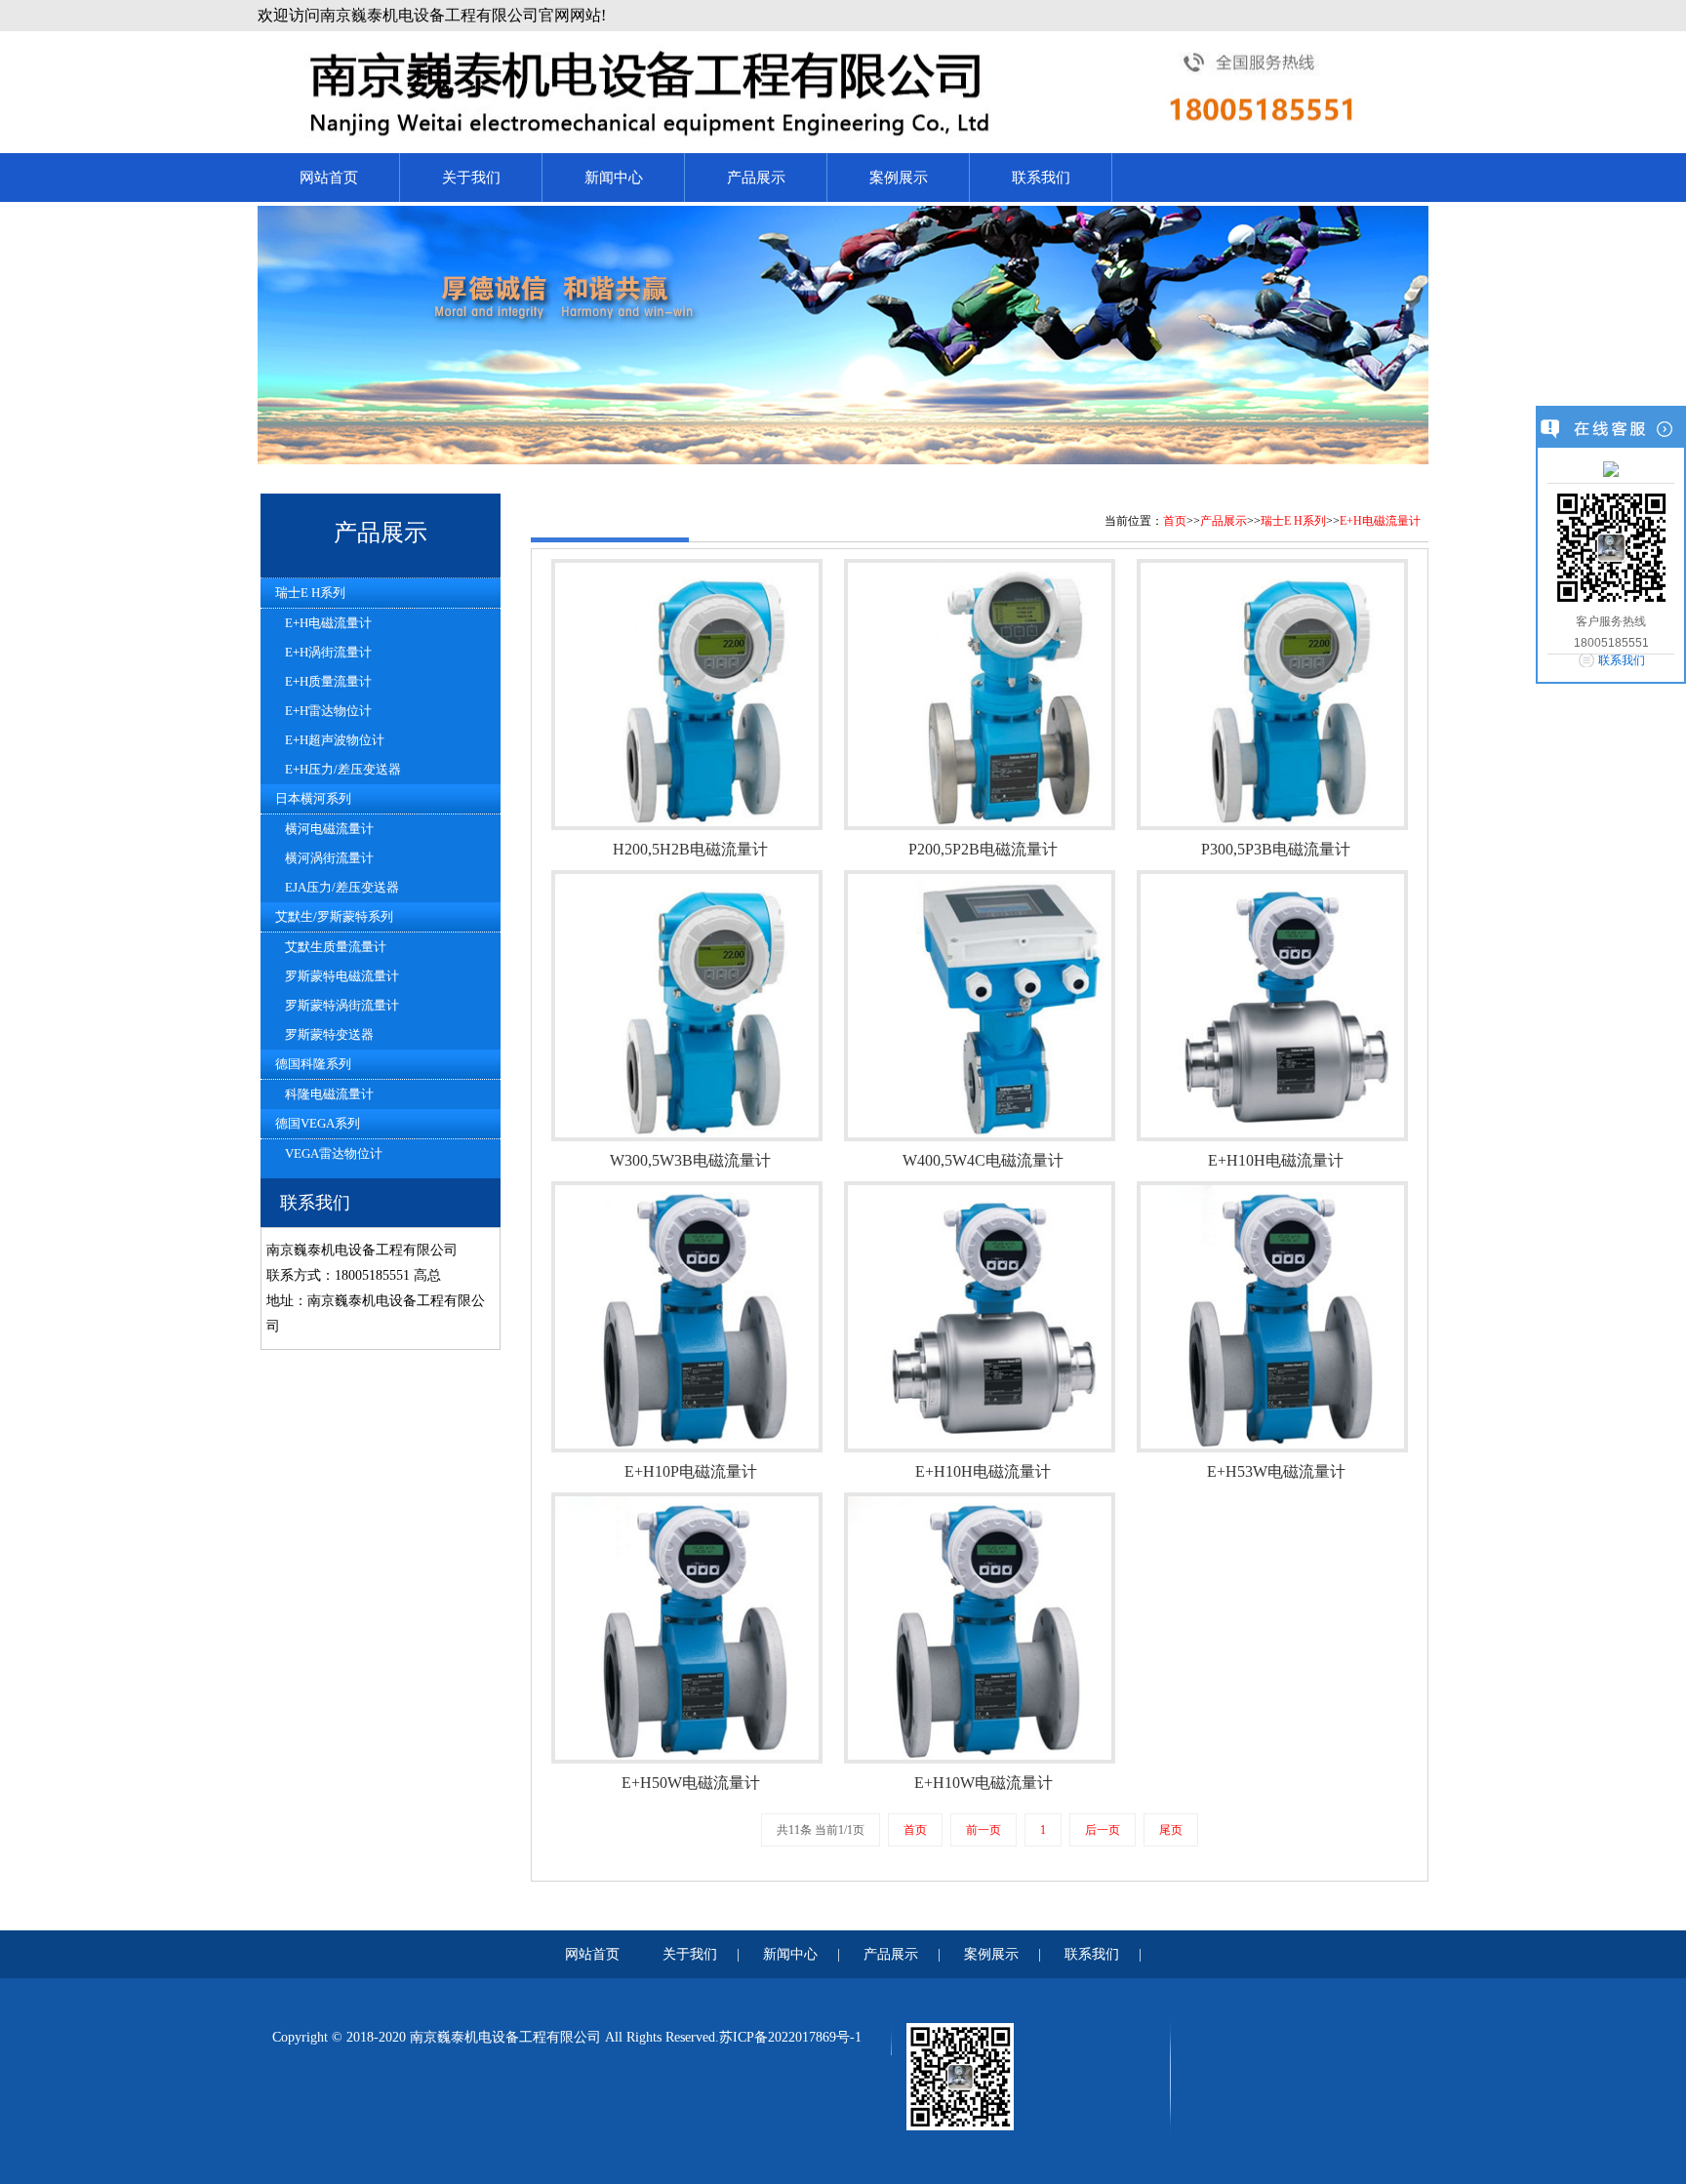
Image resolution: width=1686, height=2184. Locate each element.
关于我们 (471, 178)
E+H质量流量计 (328, 681)
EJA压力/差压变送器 (342, 887)
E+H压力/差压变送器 (343, 769)
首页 (1175, 521)
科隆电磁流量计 (329, 1094)
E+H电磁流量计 (328, 623)
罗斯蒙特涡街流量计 (342, 1005)
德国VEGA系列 (318, 1123)
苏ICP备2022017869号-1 (790, 2037)
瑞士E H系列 (310, 593)
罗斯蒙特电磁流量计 (342, 976)
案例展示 (899, 178)
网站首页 (329, 178)
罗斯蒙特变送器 (329, 1034)
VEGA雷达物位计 (334, 1153)
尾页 (1171, 1830)
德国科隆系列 (313, 1064)
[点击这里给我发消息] (1611, 468)
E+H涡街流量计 (328, 652)
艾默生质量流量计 (336, 947)
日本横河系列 (313, 798)
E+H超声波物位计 (335, 740)
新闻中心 (614, 178)
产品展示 (756, 178)
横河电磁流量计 (329, 829)
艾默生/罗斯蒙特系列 (334, 916)
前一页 (983, 1830)
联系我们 (1041, 178)
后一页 (1103, 1830)
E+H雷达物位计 (328, 711)
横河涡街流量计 (329, 858)
